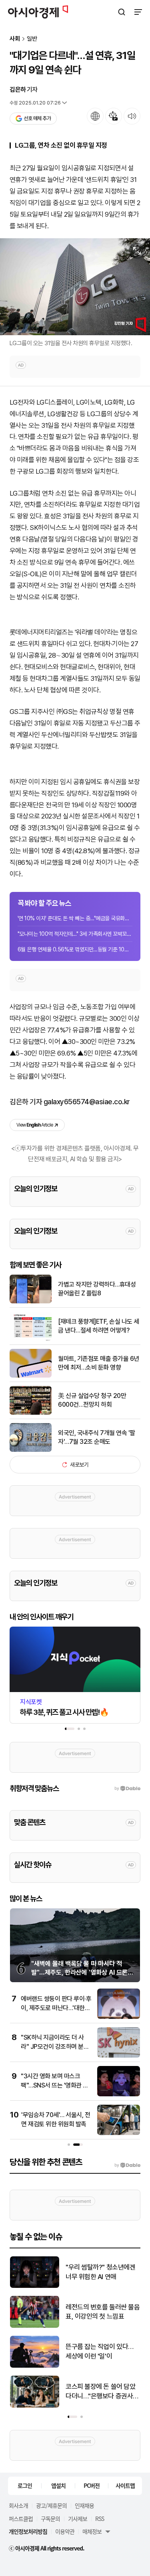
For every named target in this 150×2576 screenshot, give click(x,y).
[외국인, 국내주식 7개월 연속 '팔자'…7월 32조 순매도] (31, 1450)
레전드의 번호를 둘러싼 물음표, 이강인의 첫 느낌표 (103, 2312)
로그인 (25, 2485)
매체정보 (92, 2531)
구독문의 (50, 2519)
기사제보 (78, 2519)
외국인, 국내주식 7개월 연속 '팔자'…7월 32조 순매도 (97, 1437)
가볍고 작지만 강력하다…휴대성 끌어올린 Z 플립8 (97, 1289)
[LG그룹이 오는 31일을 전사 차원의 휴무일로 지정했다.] (75, 287)
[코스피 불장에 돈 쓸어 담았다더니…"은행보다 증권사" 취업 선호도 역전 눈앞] (35, 2406)
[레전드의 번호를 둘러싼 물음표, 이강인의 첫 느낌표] (35, 2326)
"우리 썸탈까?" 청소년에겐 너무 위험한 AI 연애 (100, 2272)
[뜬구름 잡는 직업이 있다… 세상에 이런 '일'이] (35, 2366)
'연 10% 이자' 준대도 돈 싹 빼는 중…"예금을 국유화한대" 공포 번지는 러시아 (75, 918)
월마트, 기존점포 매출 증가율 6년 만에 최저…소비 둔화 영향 (99, 1363)
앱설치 (58, 2485)
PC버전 (92, 2485)
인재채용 (84, 2505)
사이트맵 (125, 2485)
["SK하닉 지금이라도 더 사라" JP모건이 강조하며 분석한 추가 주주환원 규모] (119, 2056)
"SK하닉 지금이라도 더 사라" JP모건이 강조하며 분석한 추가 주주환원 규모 (55, 2046)
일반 (32, 39)
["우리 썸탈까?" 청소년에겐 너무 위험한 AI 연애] (35, 2286)
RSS (100, 2519)
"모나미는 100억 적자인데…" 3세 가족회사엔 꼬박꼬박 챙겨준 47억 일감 (75, 934)
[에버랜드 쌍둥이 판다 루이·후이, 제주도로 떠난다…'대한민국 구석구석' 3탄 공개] (119, 2017)
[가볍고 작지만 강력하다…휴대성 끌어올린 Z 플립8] (31, 1302)
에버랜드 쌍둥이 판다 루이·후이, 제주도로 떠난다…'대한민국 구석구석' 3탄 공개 (56, 2008)
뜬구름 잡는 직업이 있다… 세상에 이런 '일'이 (100, 2351)
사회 (15, 39)
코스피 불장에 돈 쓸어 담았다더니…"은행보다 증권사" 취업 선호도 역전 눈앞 (101, 2392)
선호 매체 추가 (37, 118)
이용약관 (65, 2531)
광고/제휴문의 (51, 2505)
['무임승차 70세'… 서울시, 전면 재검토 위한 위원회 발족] (119, 2133)
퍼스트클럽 (21, 2519)
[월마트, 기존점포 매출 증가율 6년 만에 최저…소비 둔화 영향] (31, 1376)
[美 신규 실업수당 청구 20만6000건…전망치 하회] (31, 1413)
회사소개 (18, 2505)
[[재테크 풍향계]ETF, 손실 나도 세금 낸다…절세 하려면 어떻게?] (31, 1339)
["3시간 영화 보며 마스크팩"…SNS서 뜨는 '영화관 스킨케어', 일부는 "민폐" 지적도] (119, 2095)
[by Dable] (127, 2165)
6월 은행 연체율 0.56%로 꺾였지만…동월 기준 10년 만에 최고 (75, 949)
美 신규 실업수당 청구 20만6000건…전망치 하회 (92, 1400)
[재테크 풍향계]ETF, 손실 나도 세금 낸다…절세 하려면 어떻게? (99, 1326)
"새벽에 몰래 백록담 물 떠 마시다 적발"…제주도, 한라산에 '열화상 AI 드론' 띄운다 (80, 1973)
